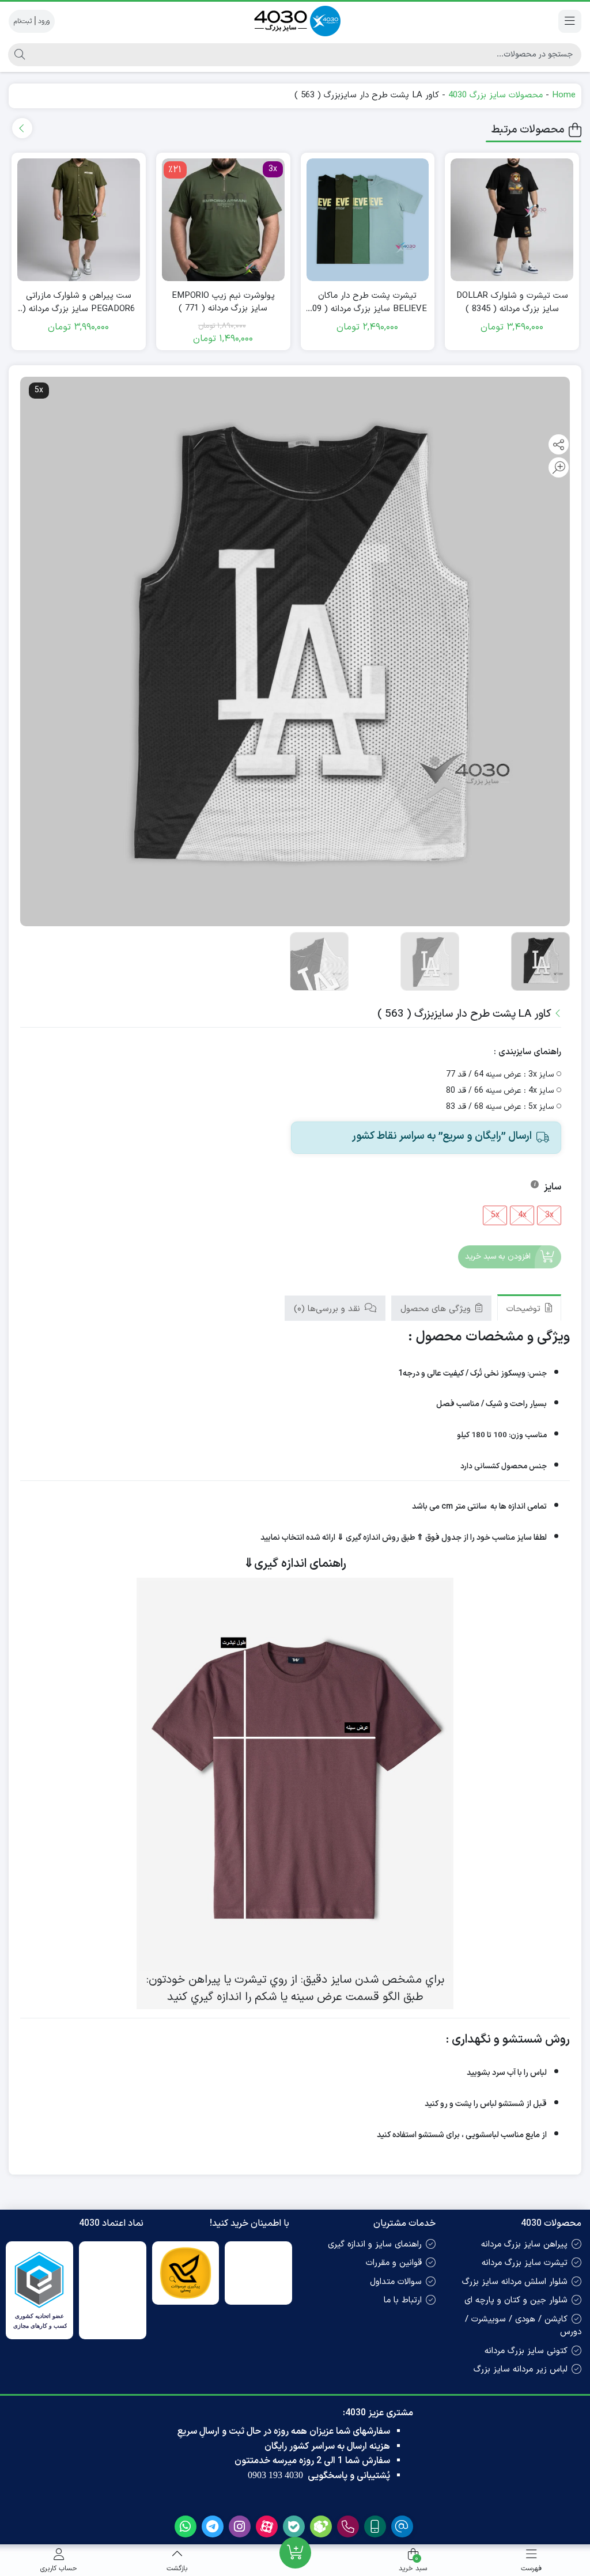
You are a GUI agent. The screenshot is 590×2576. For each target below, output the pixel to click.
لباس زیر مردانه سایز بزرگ (521, 2369)
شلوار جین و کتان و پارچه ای (516, 2300)
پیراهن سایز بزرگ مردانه (524, 2244)
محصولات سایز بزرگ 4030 (496, 95)
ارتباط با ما (403, 2300)
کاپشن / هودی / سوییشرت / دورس (523, 2326)
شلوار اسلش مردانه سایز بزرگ (515, 2282)
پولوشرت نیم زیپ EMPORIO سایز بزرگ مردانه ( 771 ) (223, 303)
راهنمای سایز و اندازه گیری (375, 2244)
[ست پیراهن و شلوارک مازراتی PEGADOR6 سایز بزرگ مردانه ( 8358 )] (79, 220)
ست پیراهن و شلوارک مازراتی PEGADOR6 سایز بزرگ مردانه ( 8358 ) (79, 303)
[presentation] (22, 128)
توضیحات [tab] (525, 1309)
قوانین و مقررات (394, 2263)
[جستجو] (18, 55)
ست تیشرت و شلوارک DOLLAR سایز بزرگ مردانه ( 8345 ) (512, 303)
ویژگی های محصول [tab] (437, 1309)
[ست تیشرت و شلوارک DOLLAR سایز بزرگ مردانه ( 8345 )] (512, 220)
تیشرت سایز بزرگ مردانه (525, 2263)
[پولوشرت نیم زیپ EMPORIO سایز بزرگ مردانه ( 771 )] (223, 220)
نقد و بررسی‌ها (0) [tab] (328, 1309)
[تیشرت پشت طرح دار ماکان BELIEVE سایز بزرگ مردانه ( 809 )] (368, 220)
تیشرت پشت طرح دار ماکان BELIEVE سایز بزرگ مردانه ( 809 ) (367, 303)
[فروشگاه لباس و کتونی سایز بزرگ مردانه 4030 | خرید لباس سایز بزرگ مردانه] (295, 21)
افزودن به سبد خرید (498, 1257)
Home (564, 95)
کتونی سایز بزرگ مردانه (526, 2351)
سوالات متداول (396, 2282)
